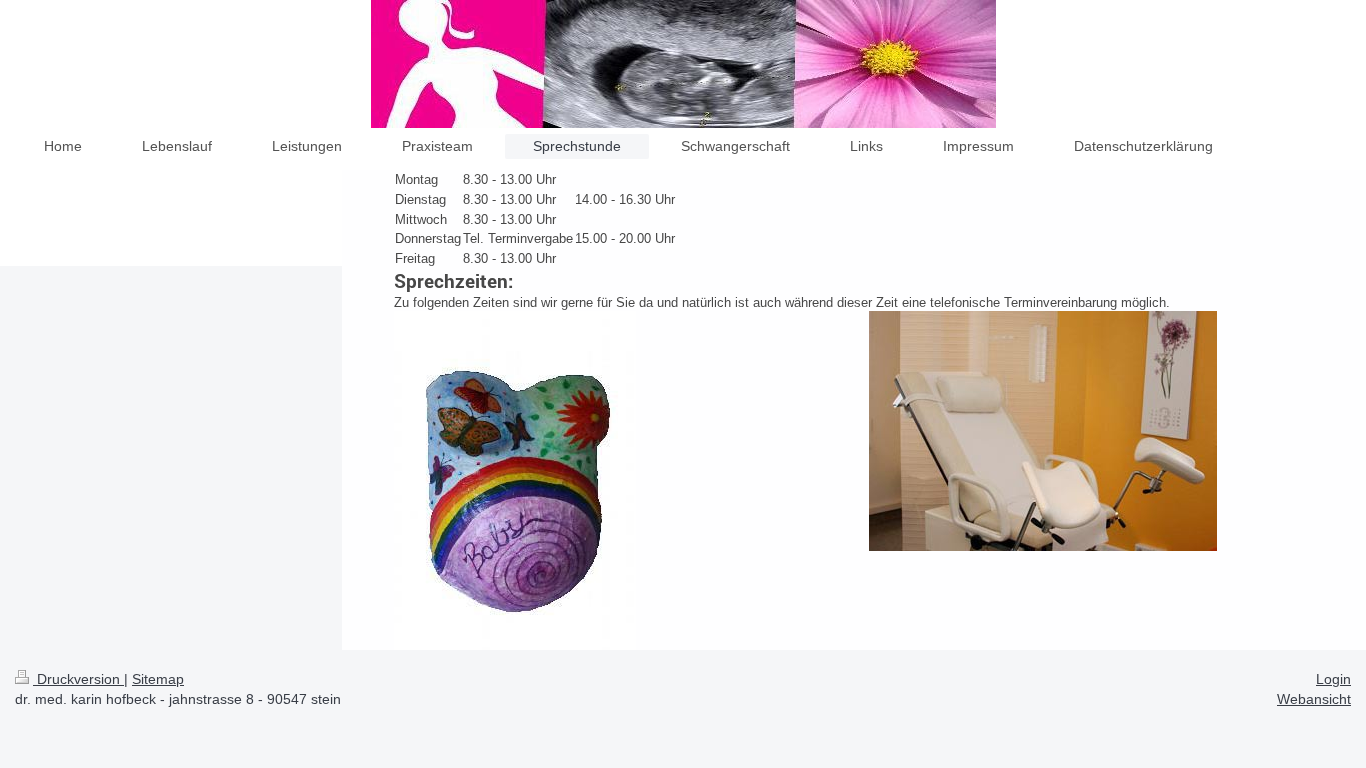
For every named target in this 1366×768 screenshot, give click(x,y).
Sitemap (158, 679)
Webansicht (1314, 699)
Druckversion (78, 679)
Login (1333, 679)
